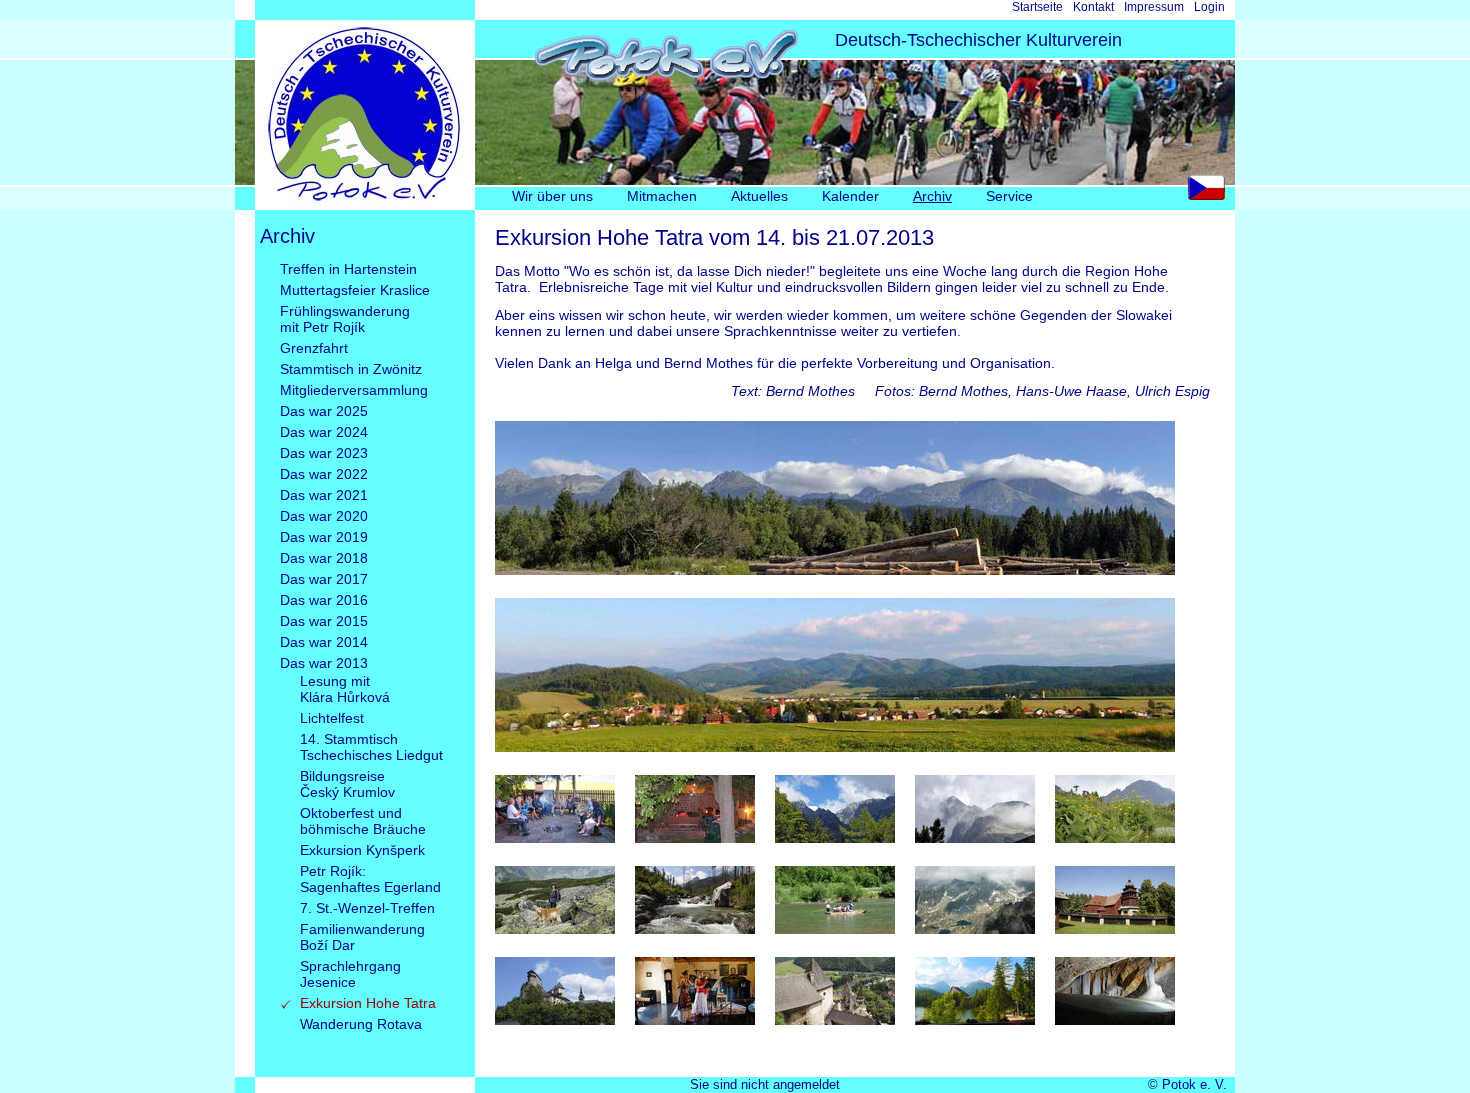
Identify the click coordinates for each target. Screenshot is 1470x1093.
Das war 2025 (324, 411)
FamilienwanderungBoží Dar (362, 937)
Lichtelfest (332, 718)
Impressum (1154, 7)
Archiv (932, 196)
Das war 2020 (324, 516)
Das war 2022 (324, 474)
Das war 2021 (324, 495)
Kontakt (1093, 7)
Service (1009, 196)
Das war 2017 (324, 579)
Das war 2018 (324, 558)
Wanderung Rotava (361, 1024)
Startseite (1037, 7)
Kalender (850, 196)
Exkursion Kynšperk (362, 850)
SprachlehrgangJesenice (350, 974)
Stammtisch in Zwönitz (351, 369)
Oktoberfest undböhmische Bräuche (363, 821)
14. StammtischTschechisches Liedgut (371, 747)
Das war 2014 (324, 642)
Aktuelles (759, 196)
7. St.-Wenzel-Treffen (367, 908)
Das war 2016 (324, 600)
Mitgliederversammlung (354, 390)
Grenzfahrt (314, 348)
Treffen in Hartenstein (348, 269)
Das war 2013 (324, 663)
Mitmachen (662, 196)
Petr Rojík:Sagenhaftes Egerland (370, 879)
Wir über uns (552, 196)
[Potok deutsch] (365, 205)
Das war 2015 (324, 621)
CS (1211, 192)
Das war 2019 (324, 537)
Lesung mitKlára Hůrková (345, 689)
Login (1209, 7)
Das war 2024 (324, 432)
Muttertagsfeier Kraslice (355, 290)
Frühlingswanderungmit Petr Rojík (345, 319)
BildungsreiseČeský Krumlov (347, 784)
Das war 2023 (324, 453)
